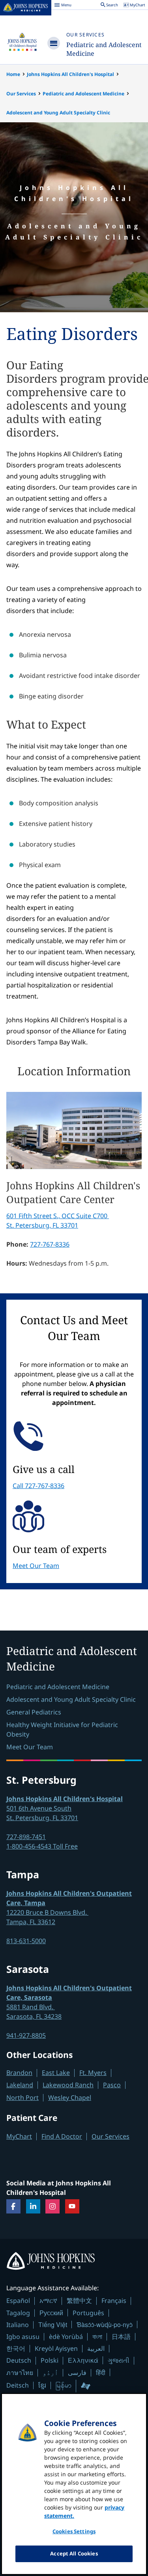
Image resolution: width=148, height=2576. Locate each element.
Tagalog (18, 2313)
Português (88, 2313)
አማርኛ (48, 2301)
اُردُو (51, 2373)
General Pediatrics (34, 1712)
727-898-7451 (26, 1837)
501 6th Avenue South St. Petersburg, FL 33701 (65, 1808)
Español (18, 2301)
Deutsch (19, 2360)
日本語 (121, 2337)
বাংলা (97, 2337)
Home (13, 74)
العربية (96, 2348)
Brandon (19, 2073)
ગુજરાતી (119, 2360)
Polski (50, 2360)
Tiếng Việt (53, 2324)
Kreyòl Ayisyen (56, 2348)
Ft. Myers (93, 2073)
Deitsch (18, 2385)
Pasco (112, 2085)
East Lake (56, 2073)
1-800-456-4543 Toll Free (42, 1846)
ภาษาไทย (20, 2373)
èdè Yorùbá (66, 2337)
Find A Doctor (62, 2136)
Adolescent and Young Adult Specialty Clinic (58, 113)
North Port (22, 2098)
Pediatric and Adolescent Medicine (83, 94)
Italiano (18, 2325)
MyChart (19, 2136)
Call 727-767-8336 (38, 1486)
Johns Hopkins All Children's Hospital (70, 74)
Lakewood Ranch (68, 2085)
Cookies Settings (74, 2531)
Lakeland (20, 2085)
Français (114, 2301)
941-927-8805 (26, 2035)
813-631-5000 (26, 1941)
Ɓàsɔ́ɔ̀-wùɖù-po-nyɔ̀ (105, 2324)
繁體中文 (79, 2301)
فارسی (77, 2373)
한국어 (16, 2348)
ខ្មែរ (42, 2385)
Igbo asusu (23, 2337)
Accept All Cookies (74, 2553)
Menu (63, 6)
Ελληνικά (83, 2360)
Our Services (85, 35)
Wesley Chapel (70, 2098)
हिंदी (101, 2372)
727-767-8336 (50, 1244)
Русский (51, 2313)
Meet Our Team (36, 1566)
